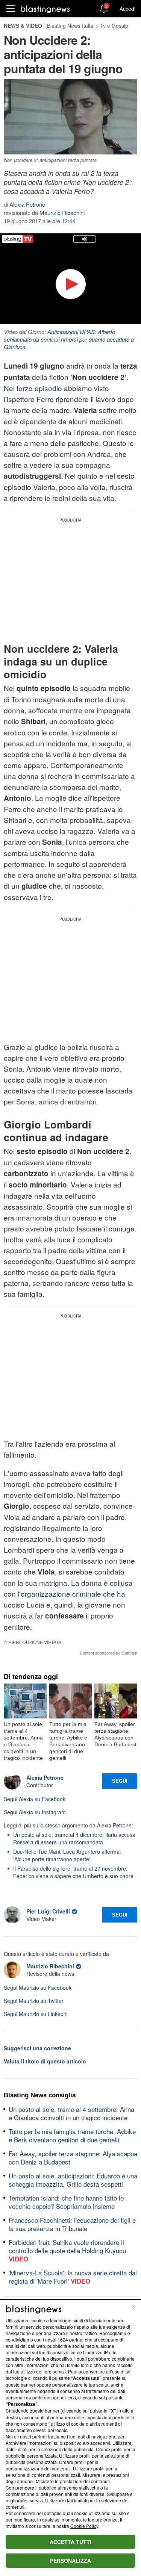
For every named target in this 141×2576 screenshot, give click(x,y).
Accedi (127, 9)
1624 (63, 2339)
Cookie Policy (84, 2526)
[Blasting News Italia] (45, 9)
